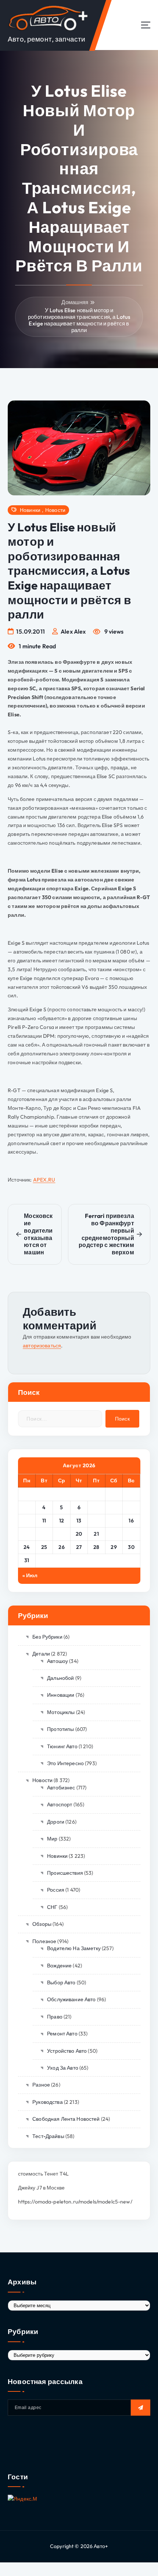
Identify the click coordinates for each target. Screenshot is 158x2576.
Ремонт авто (62, 2034)
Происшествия (65, 1873)
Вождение (59, 1966)
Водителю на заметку (74, 1948)
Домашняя (75, 302)
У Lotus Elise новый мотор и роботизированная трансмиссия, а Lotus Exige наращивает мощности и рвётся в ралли (79, 320)
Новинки (30, 510)
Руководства (48, 2102)
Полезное (44, 1941)
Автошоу (58, 1661)
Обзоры (42, 1924)
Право (55, 2017)
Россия (56, 1890)
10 (27, 1521)
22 (114, 1534)
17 (27, 1534)
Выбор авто (61, 1982)
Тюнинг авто (62, 1746)
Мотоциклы (61, 1712)
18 (44, 1534)
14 (96, 1521)
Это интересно (65, 1763)
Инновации (61, 1695)
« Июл (30, 1575)
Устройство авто (67, 2051)
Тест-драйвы (48, 2136)
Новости (55, 510)
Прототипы (60, 1729)
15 (114, 1521)
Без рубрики (47, 1637)
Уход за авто (63, 2068)
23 (131, 1534)
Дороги (56, 1822)
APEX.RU (44, 1180)
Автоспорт (60, 1804)
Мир (52, 1839)
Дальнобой (60, 1678)
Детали (41, 1654)
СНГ (52, 1907)
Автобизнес (61, 1788)
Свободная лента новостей (66, 2119)
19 (62, 1534)
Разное (41, 2085)
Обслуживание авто (71, 1999)
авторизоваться (42, 1346)
